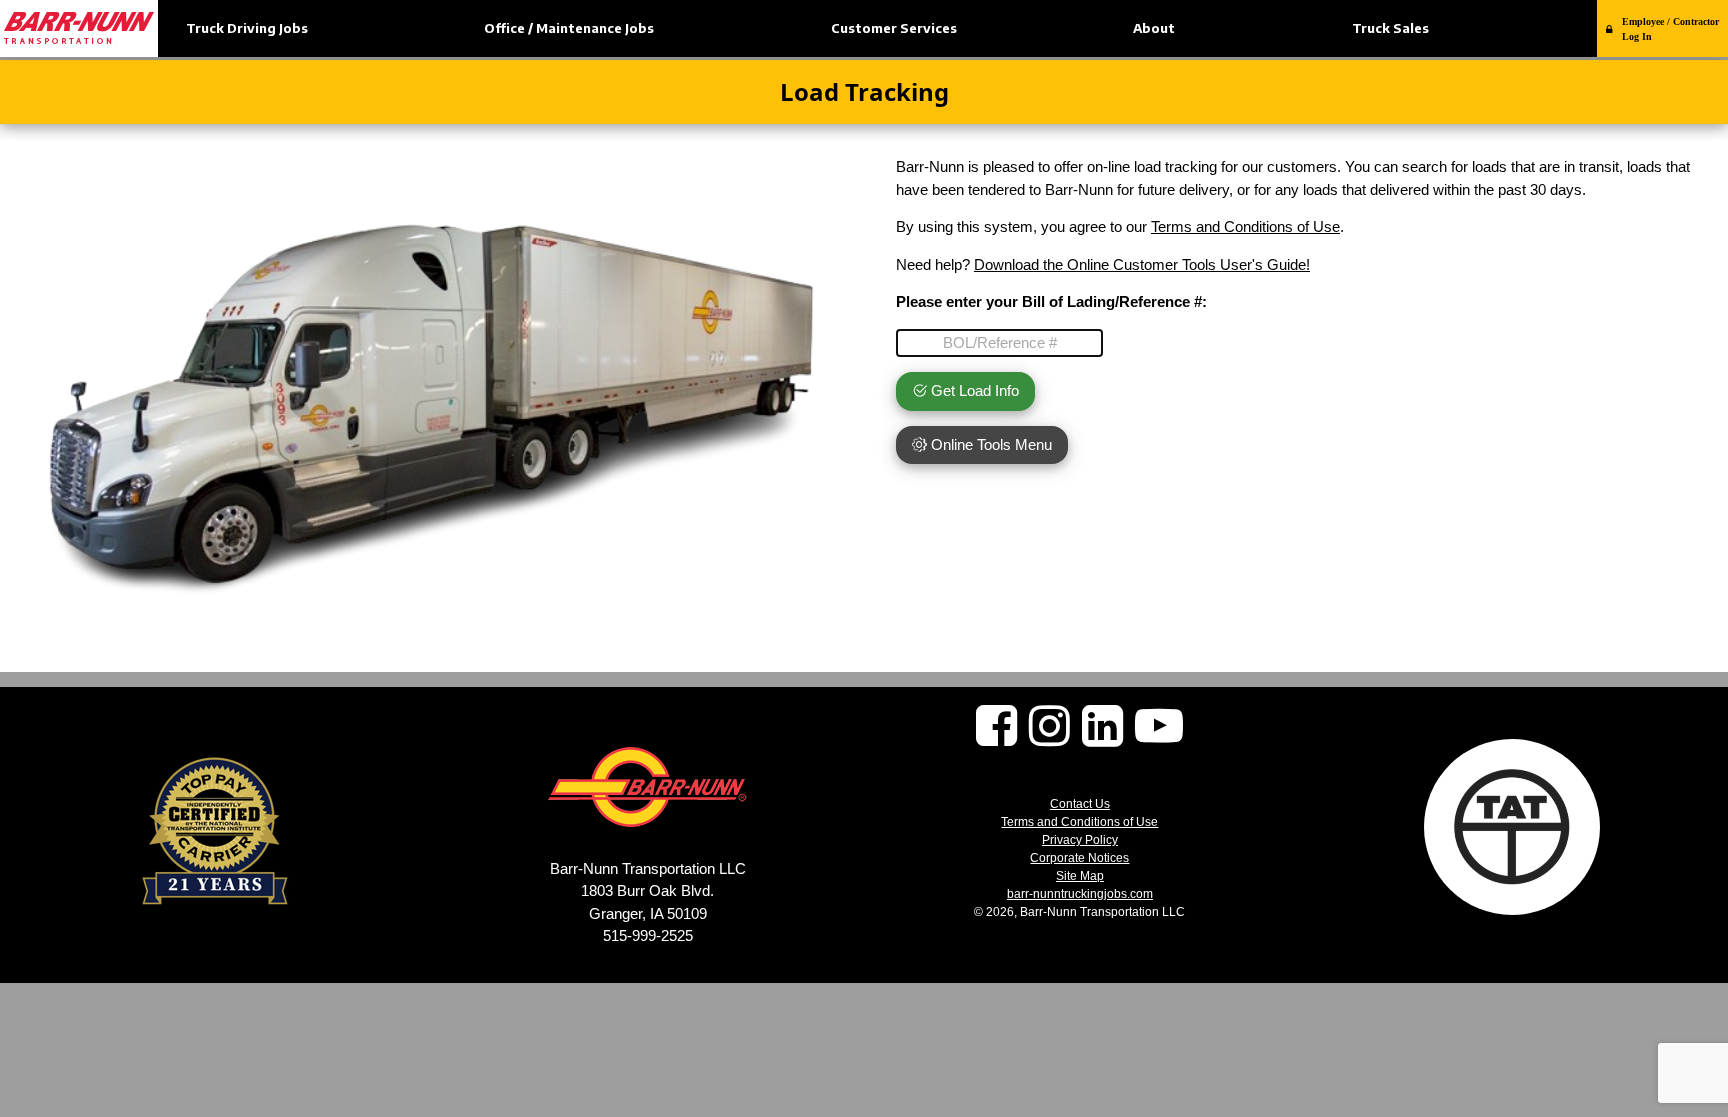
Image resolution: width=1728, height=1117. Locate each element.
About (1154, 28)
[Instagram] (1049, 737)
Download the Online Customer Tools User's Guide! (1142, 264)
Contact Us (1080, 804)
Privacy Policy (1080, 840)
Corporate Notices (1079, 858)
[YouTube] (1159, 737)
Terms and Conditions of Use (1245, 226)
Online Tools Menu (989, 444)
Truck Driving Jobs (247, 28)
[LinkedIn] (1102, 737)
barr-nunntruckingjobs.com (1080, 894)
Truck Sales (1390, 28)
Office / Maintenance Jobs (569, 28)
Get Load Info (973, 390)
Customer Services (894, 28)
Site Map (1080, 876)
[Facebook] (996, 737)
